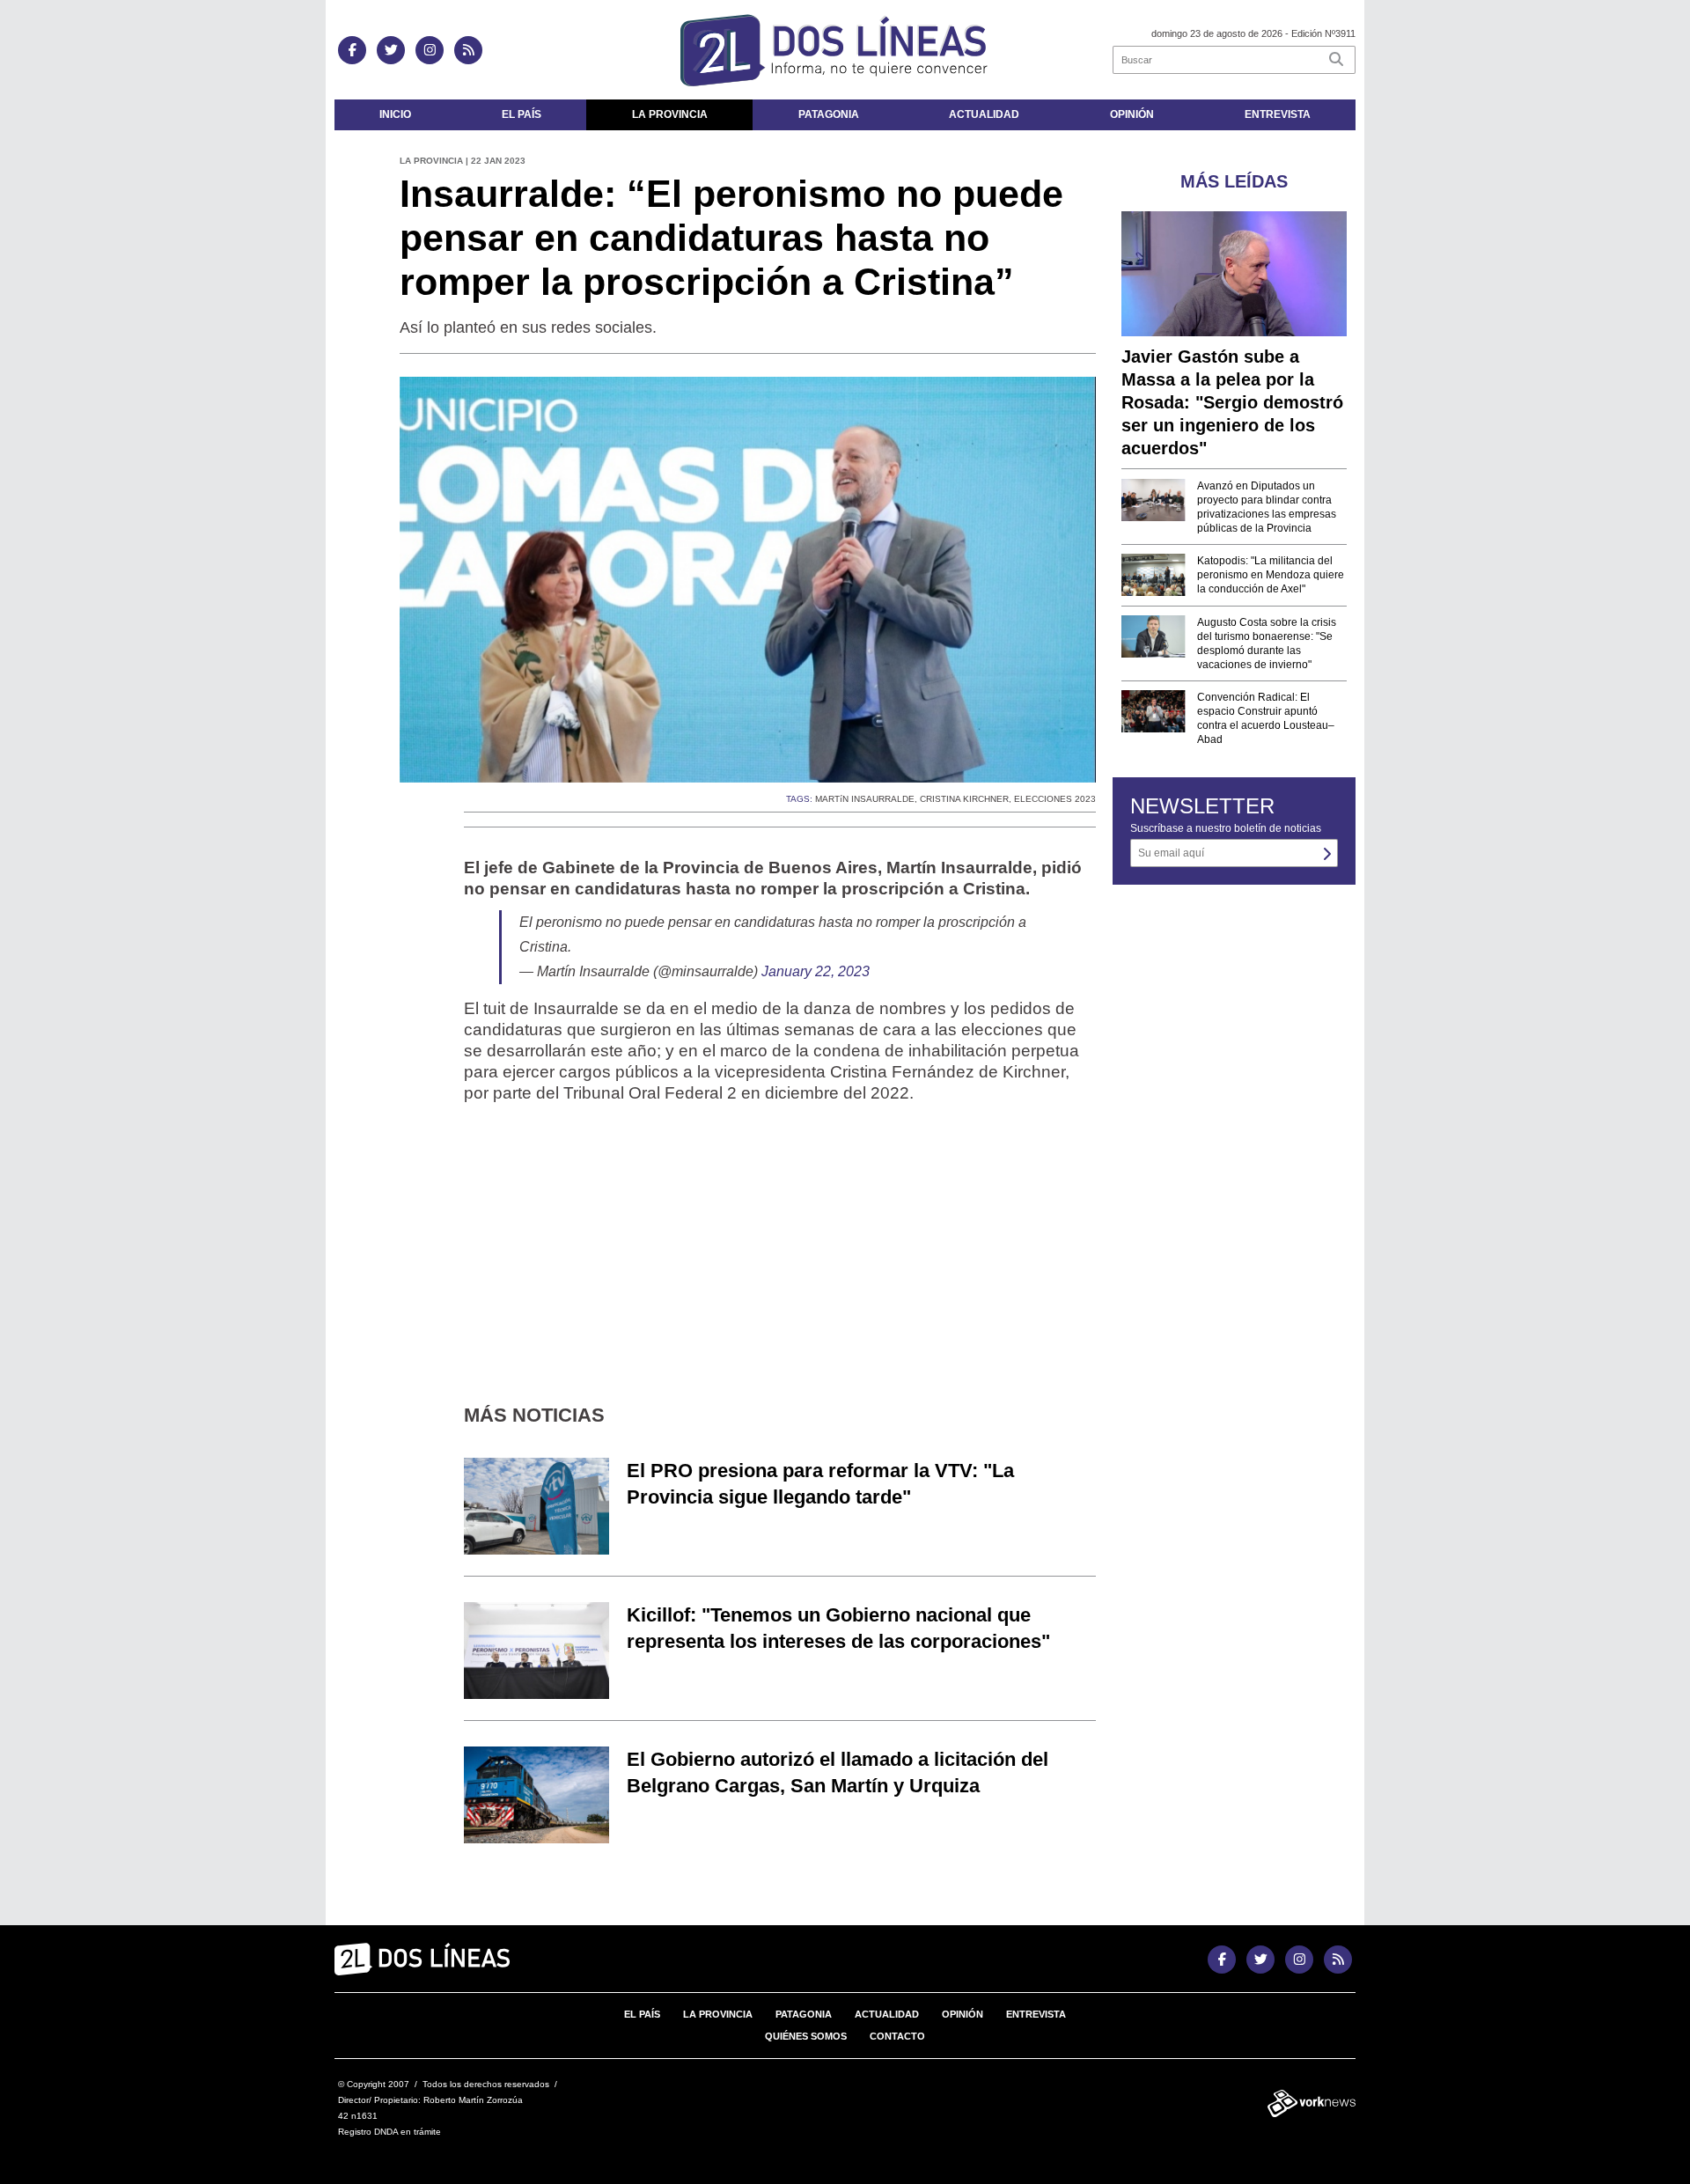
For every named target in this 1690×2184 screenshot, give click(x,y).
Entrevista (1278, 114)
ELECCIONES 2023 (1055, 799)
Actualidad (984, 114)
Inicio (395, 114)
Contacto (897, 2036)
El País (522, 114)
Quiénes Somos (806, 2036)
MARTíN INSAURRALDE (865, 799)
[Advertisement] (780, 1240)
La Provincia (670, 114)
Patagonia (829, 114)
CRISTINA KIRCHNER (964, 799)
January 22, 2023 (816, 971)
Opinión (1132, 114)
